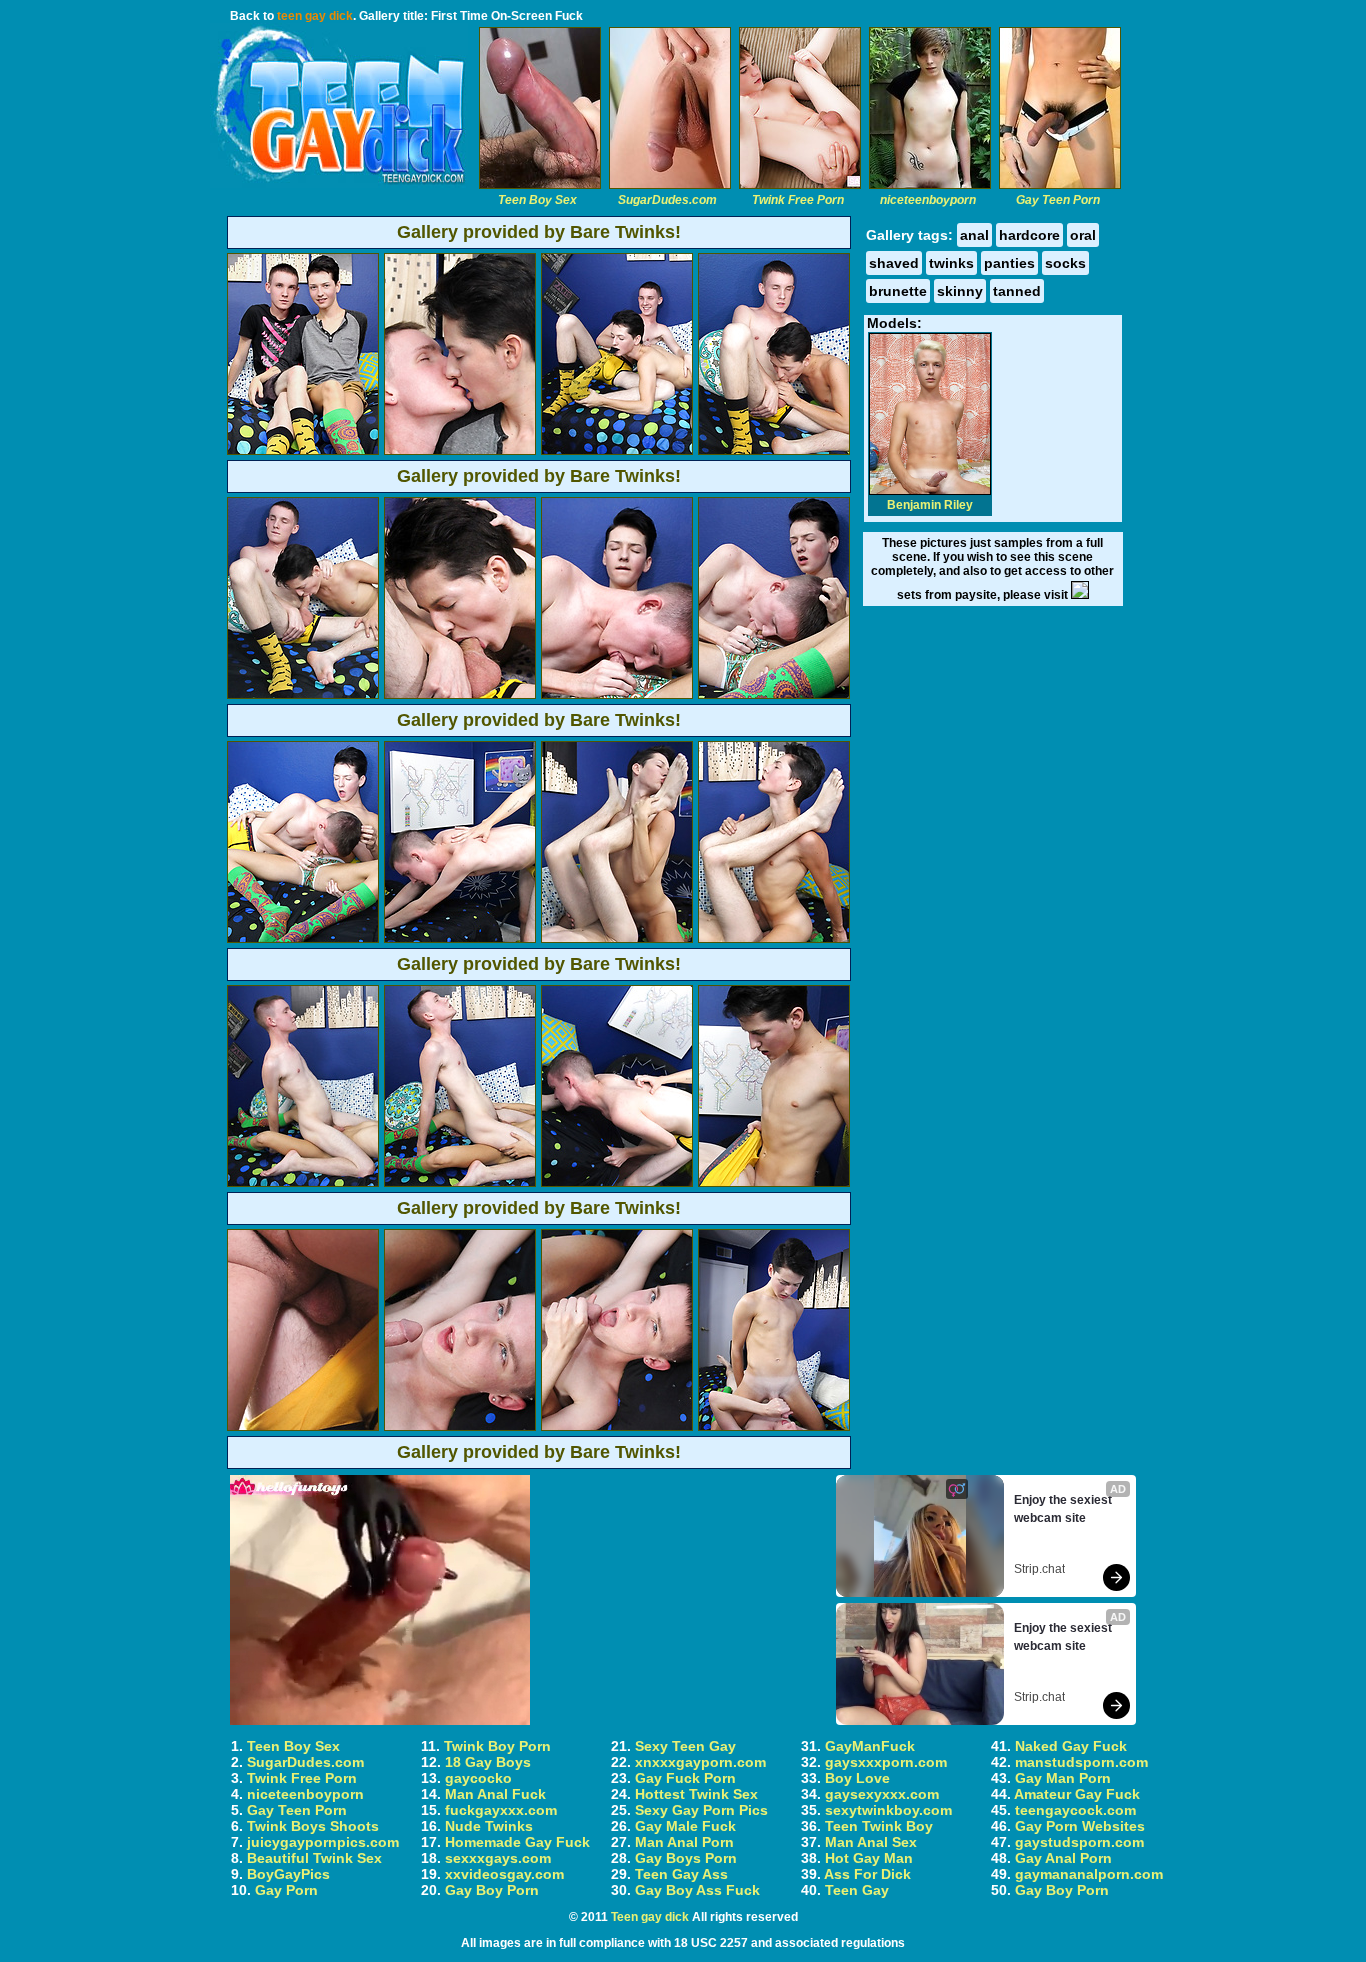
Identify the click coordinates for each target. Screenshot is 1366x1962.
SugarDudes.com (305, 1762)
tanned (1017, 291)
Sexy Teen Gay (685, 1746)
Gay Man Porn (1063, 1778)
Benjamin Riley (930, 505)
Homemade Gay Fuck (517, 1842)
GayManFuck (870, 1746)
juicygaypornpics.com (323, 1842)
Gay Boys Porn (686, 1858)
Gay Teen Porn (297, 1810)
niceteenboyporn (305, 1794)
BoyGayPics (288, 1874)
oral (1083, 235)
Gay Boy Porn (492, 1890)
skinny (960, 291)
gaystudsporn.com (1079, 1842)
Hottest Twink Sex (696, 1794)
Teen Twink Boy (879, 1826)
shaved (894, 263)
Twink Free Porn (302, 1778)
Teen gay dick (650, 1917)
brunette (898, 291)
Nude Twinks (489, 1826)
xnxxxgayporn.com (700, 1762)
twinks (951, 263)
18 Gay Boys (488, 1762)
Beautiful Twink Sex (314, 1858)
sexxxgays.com (498, 1858)
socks (1065, 263)
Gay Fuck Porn (685, 1778)
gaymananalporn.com (1089, 1874)
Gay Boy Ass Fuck (697, 1890)
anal (974, 235)
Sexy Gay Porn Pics (701, 1810)
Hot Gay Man (869, 1858)
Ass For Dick (867, 1874)
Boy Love (857, 1778)
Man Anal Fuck (495, 1794)
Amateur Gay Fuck (1077, 1794)
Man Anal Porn (684, 1842)
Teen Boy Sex (293, 1746)
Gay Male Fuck (685, 1826)
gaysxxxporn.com (886, 1762)
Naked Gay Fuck (1071, 1746)
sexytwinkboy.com (888, 1810)
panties (1009, 263)
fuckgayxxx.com (501, 1810)
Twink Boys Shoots (313, 1826)
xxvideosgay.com (504, 1874)
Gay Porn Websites (1080, 1826)
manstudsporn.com (1081, 1762)
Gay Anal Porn (1063, 1858)
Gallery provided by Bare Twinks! (539, 232)
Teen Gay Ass (681, 1874)
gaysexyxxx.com (882, 1794)
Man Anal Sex (871, 1842)
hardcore (1029, 235)
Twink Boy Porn (497, 1746)
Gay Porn (286, 1890)
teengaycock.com (1075, 1810)
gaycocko (478, 1778)
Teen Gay (857, 1890)
